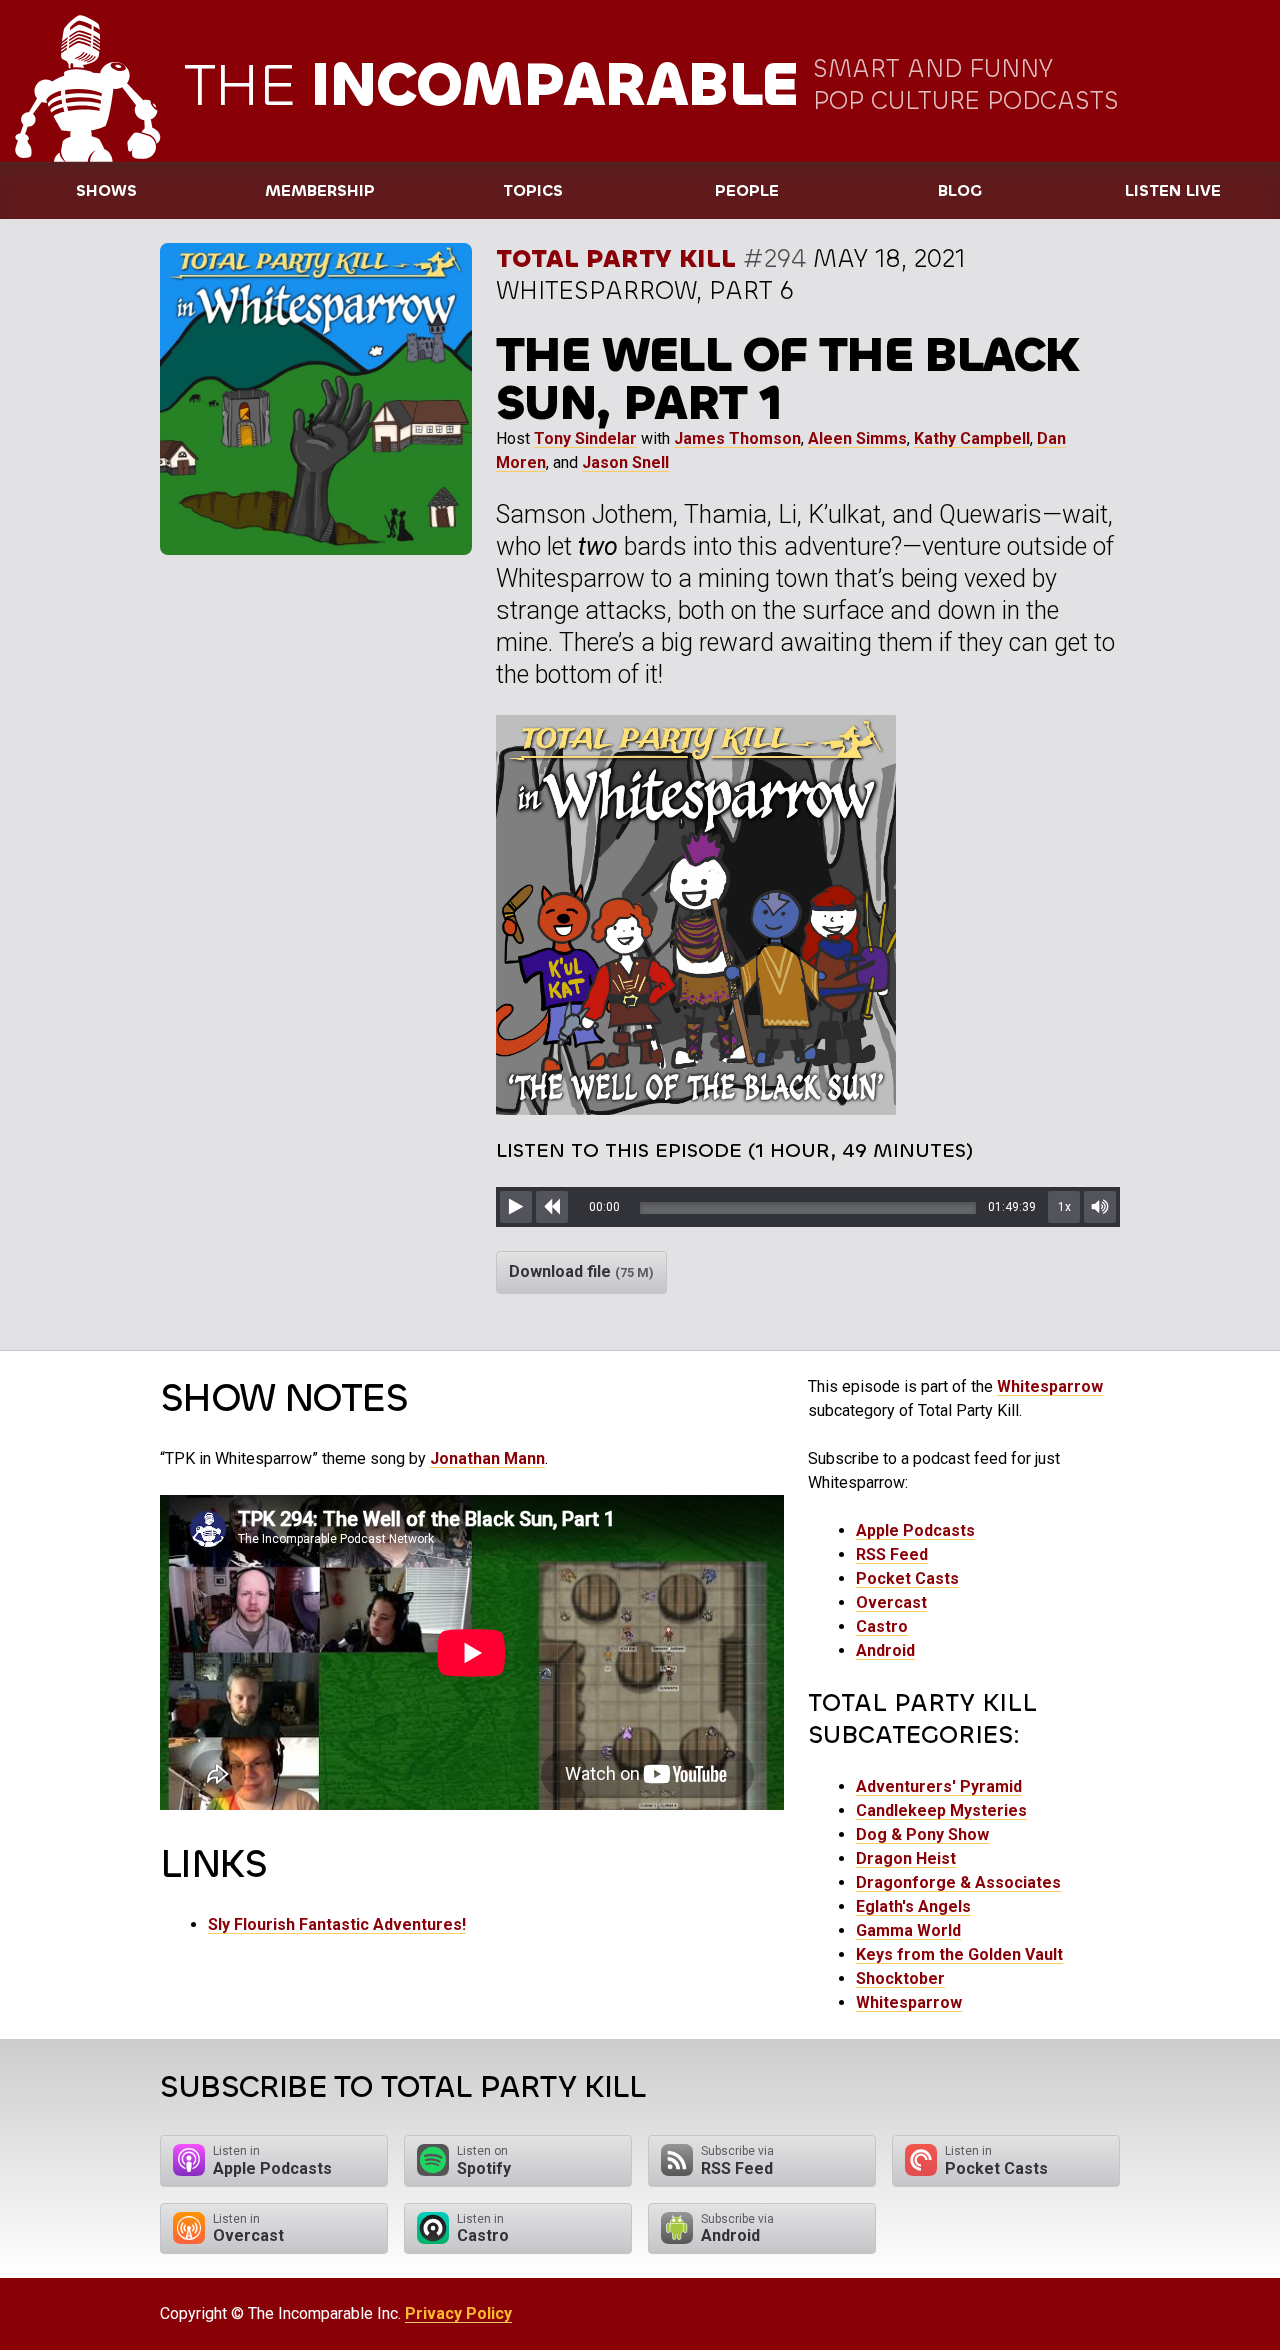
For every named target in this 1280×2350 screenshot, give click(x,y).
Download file (581, 1271)
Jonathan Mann (487, 1458)
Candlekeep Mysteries (941, 1810)
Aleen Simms (857, 438)
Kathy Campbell (972, 438)
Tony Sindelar (585, 438)
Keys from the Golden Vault (959, 1954)
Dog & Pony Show (922, 1834)
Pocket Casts (907, 1578)
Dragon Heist (906, 1858)
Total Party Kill (616, 258)
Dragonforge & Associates (958, 1882)
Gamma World (908, 1930)
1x (1064, 1207)
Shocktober (900, 1978)
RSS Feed (892, 1554)
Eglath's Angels (913, 1906)
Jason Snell (625, 462)
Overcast (891, 1602)
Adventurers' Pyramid (939, 1786)
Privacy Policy (458, 2313)
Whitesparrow (1050, 1386)
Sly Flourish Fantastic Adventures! (337, 1924)
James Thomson (737, 438)
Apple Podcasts (915, 1530)
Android (885, 1650)
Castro (882, 1626)
